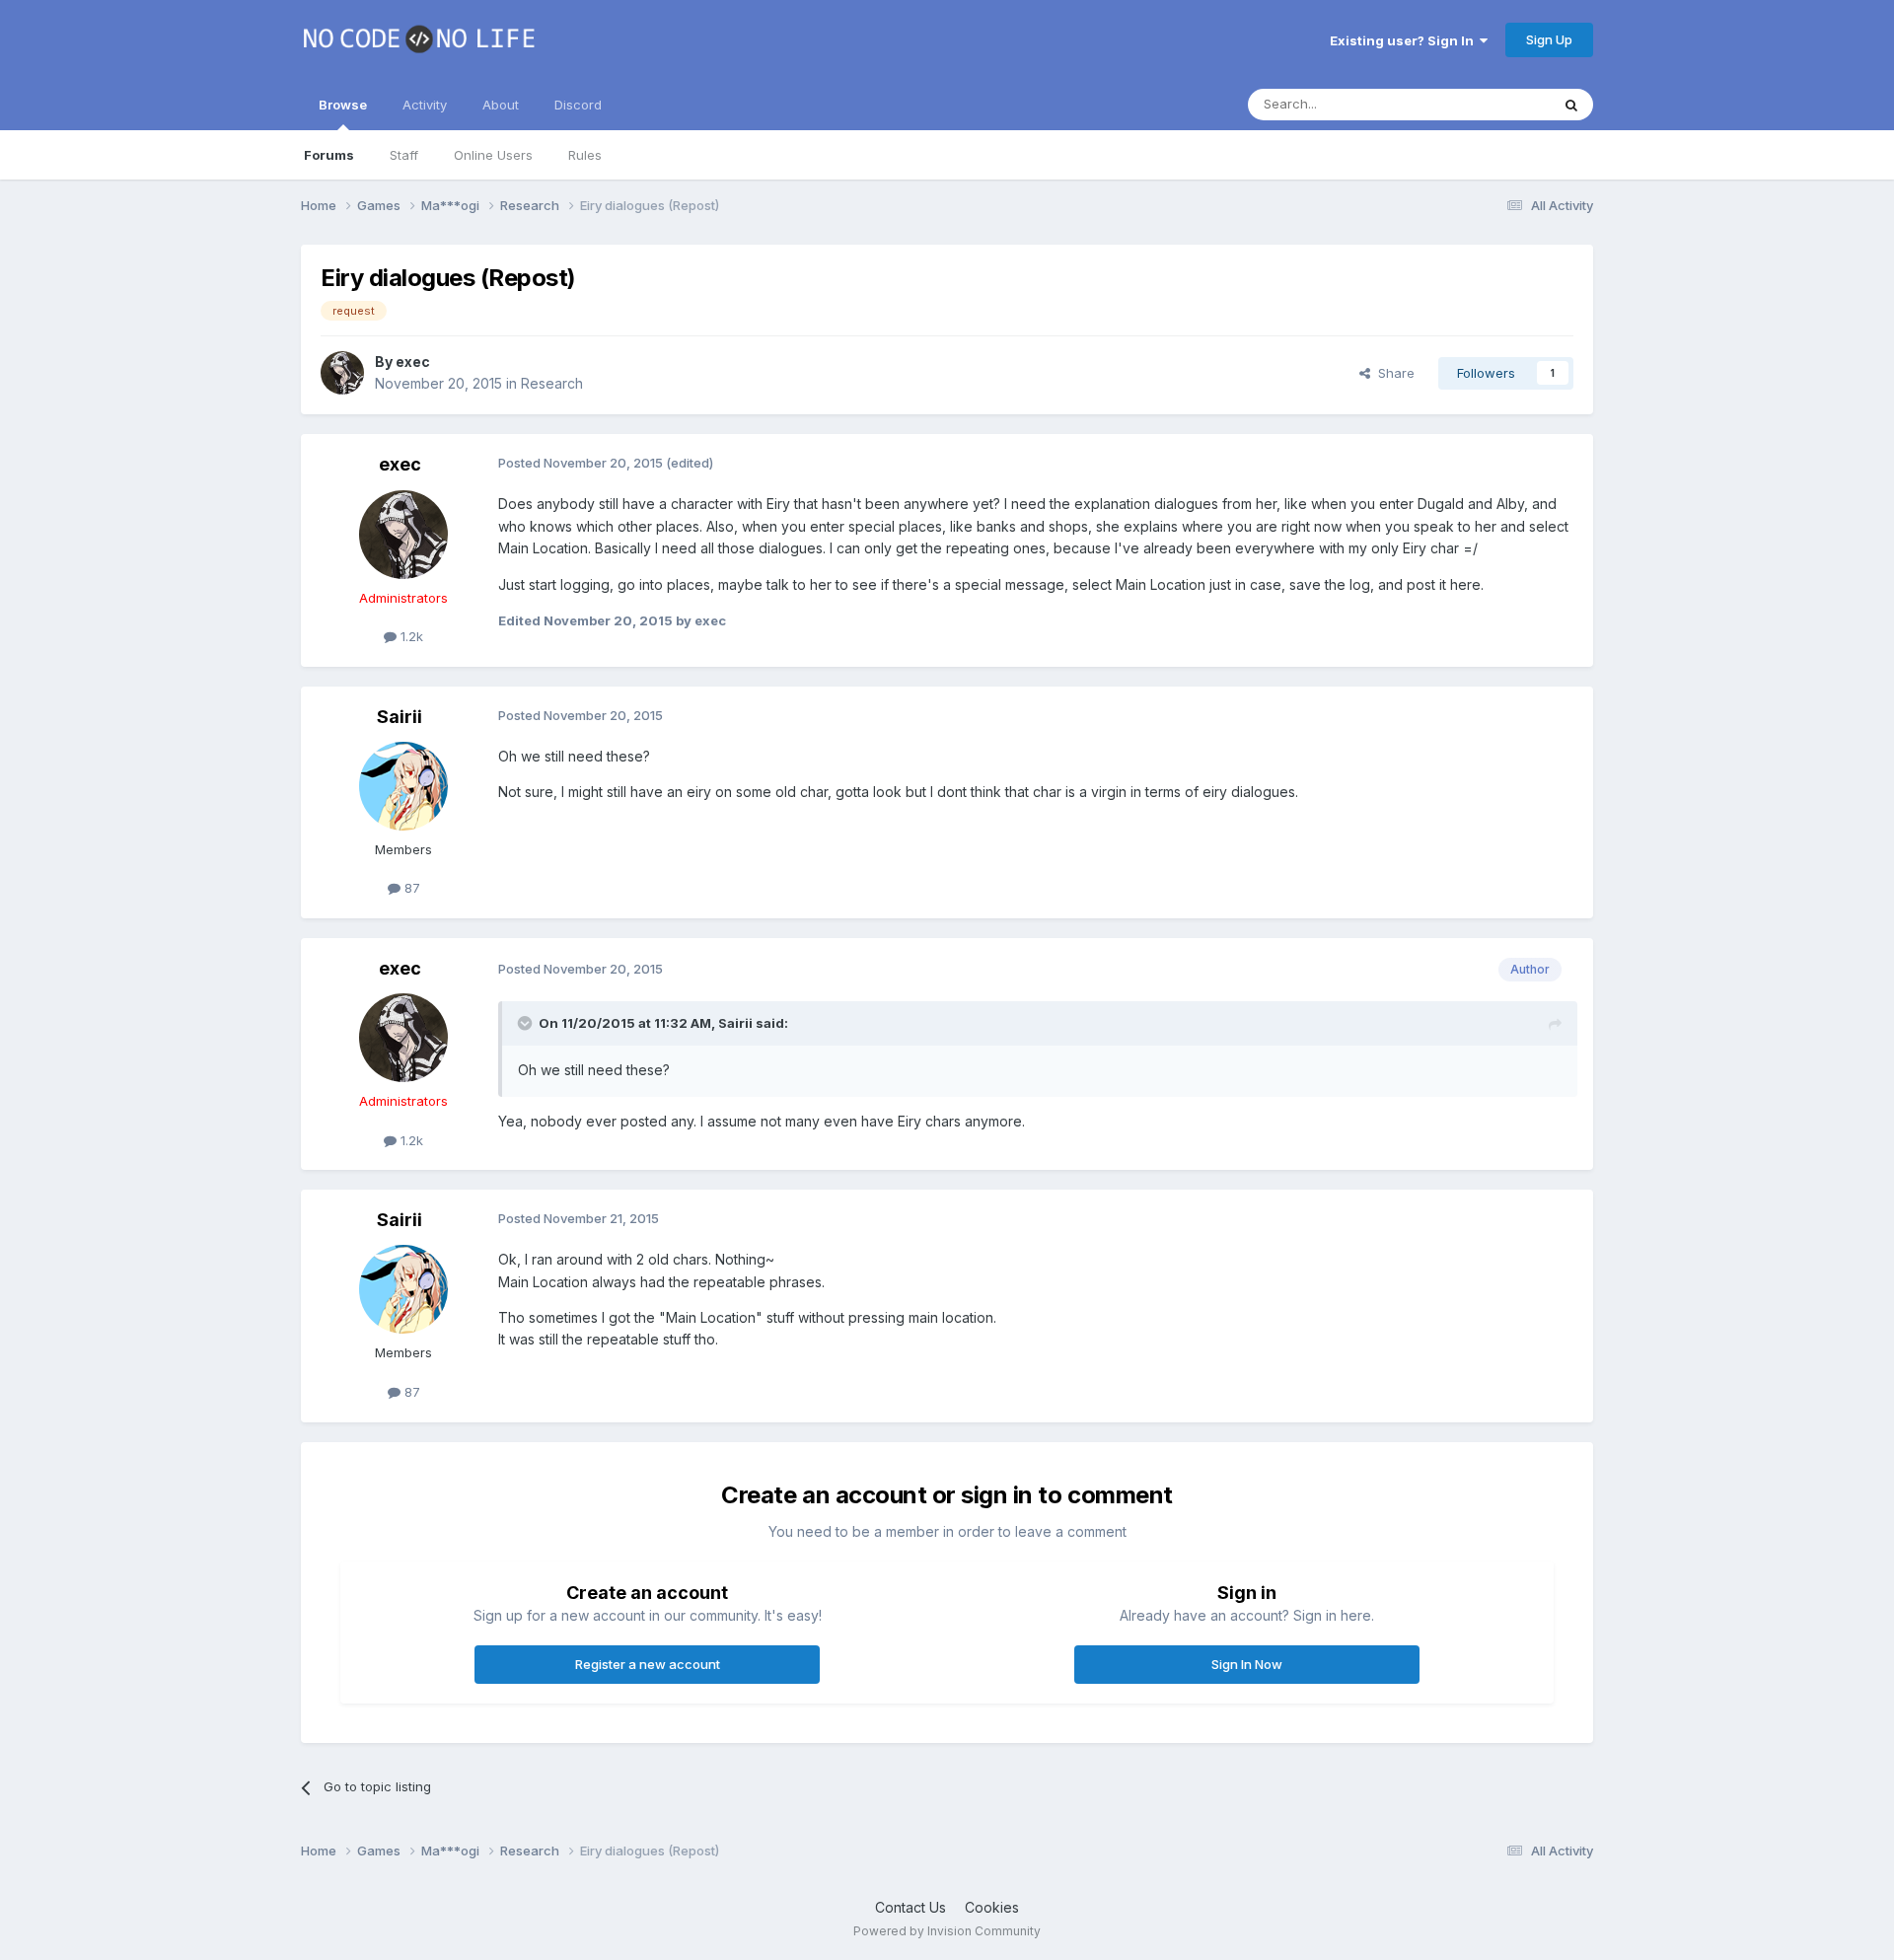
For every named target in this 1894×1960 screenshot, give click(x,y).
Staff (404, 155)
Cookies (992, 1907)
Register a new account (648, 1664)
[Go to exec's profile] (342, 373)
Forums (329, 155)
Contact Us (911, 1907)
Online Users (493, 155)
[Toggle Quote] (527, 1023)
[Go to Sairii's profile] (403, 786)
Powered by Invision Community (947, 1931)
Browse (343, 105)
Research (552, 383)
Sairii (400, 717)
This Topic (1492, 104)
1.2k (410, 636)
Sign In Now (1247, 1664)
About (501, 105)
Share (1392, 373)
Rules (585, 155)
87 (410, 888)
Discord (578, 105)
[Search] (1571, 105)
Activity (425, 105)
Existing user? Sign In (1405, 40)
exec (413, 362)
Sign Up (1549, 39)
